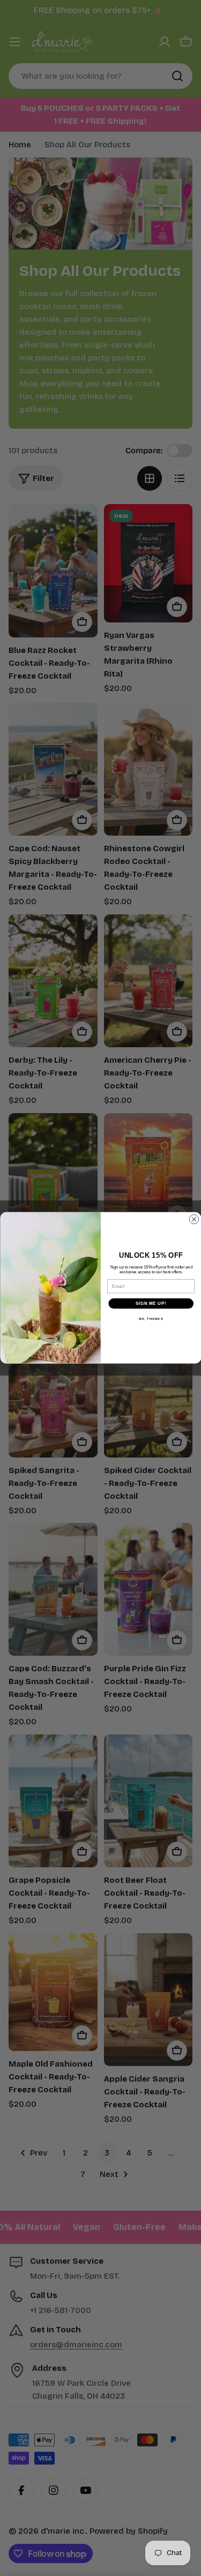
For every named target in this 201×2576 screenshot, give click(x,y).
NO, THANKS (151, 1319)
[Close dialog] (194, 1219)
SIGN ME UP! (151, 1304)
